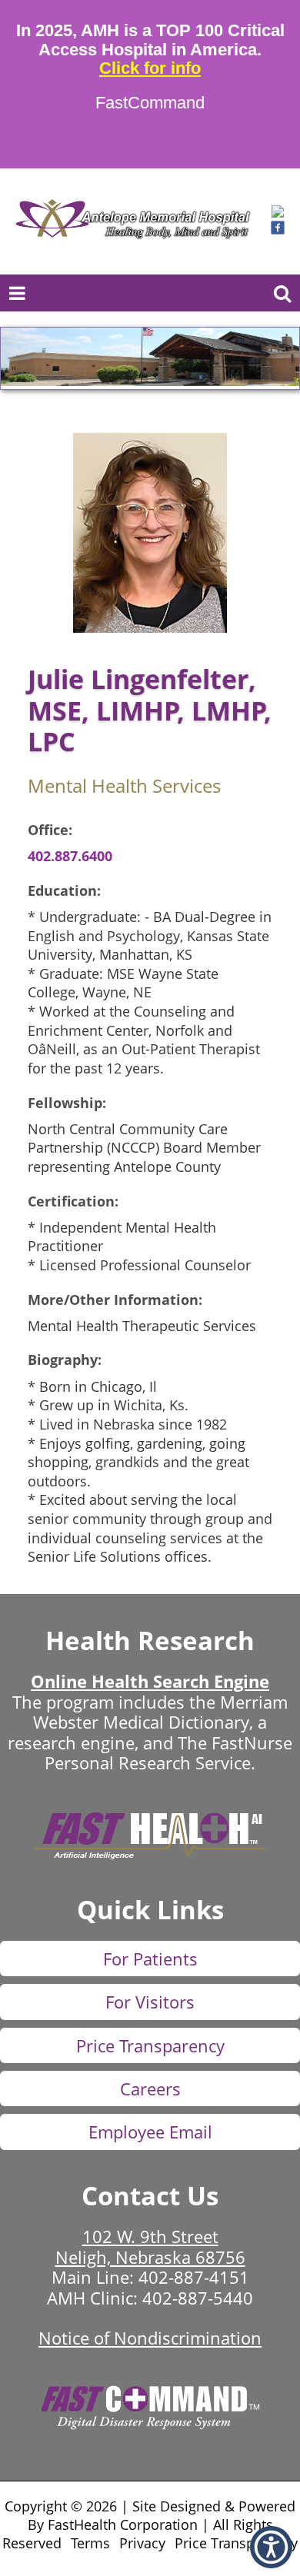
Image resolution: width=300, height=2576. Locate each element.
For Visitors (150, 2002)
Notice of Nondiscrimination (150, 2338)
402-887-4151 (194, 2277)
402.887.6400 (70, 856)
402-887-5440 (198, 2298)
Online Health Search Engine (150, 1681)
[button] (278, 213)
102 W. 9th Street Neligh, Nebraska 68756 (150, 2246)
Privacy (142, 2543)
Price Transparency (150, 2045)
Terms (90, 2543)
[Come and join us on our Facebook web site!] (278, 230)
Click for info (150, 68)
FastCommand (150, 103)
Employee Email (150, 2132)
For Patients (150, 1959)
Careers (150, 2088)
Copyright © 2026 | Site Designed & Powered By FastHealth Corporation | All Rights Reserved (149, 2524)
